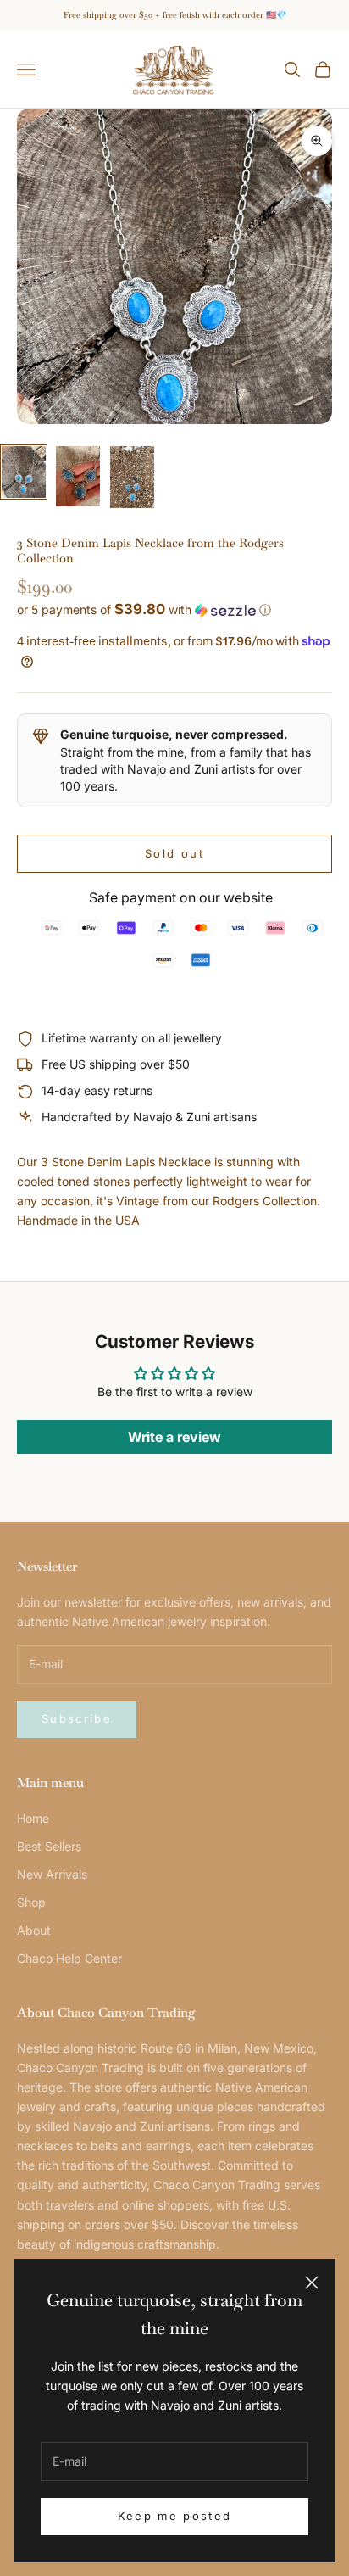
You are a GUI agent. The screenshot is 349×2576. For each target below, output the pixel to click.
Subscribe (77, 1718)
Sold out (174, 853)
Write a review (174, 1437)
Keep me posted (175, 2516)
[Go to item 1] (24, 472)
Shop (31, 1902)
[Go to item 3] (132, 477)
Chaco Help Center (69, 1958)
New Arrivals (52, 1874)
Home (33, 1818)
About (34, 1930)
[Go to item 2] (78, 476)
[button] (174, 610)
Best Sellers (49, 1846)
